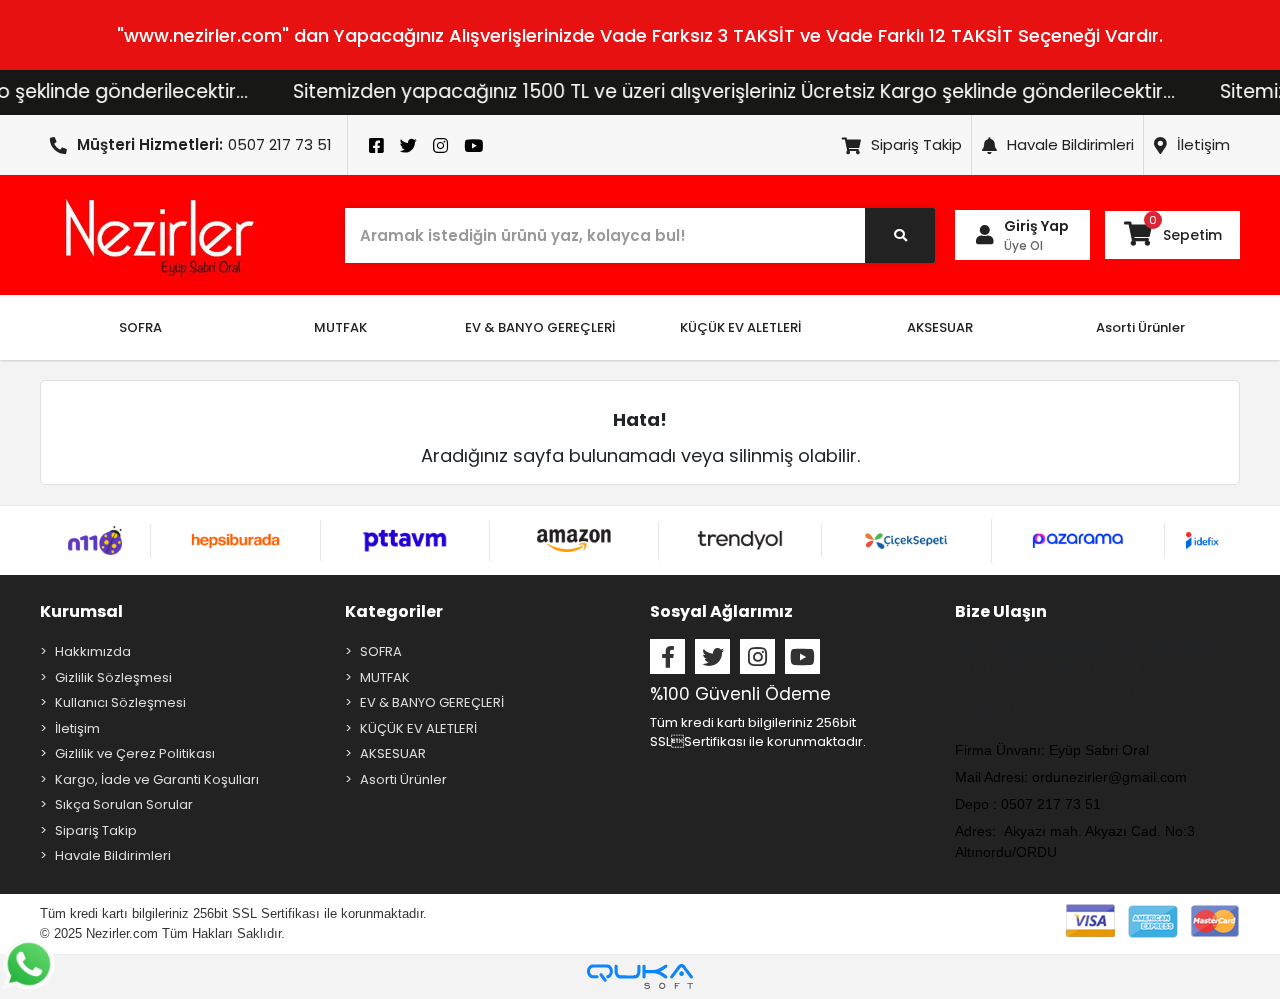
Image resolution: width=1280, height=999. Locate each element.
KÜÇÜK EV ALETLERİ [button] (740, 327)
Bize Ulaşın (1001, 611)
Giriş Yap (1036, 226)
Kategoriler (394, 611)
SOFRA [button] (140, 327)
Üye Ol (1023, 245)
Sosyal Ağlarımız (721, 611)
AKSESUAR (393, 753)
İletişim (1203, 144)
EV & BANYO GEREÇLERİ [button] (540, 327)
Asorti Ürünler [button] (1140, 327)
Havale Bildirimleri (1070, 144)
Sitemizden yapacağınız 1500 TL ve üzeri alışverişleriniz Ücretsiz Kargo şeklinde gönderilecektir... (712, 91)
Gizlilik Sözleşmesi (113, 677)
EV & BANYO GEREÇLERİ (432, 702)
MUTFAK (385, 677)
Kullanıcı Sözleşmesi (120, 702)
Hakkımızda (93, 651)
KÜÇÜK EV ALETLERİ (418, 728)
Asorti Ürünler (403, 779)
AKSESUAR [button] (940, 327)
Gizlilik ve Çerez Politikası (135, 753)
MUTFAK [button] (340, 327)
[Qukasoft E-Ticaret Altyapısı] (640, 976)
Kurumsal (81, 611)
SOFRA (381, 651)
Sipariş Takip (916, 144)
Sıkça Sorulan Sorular (124, 804)
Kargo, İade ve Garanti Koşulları (157, 779)
